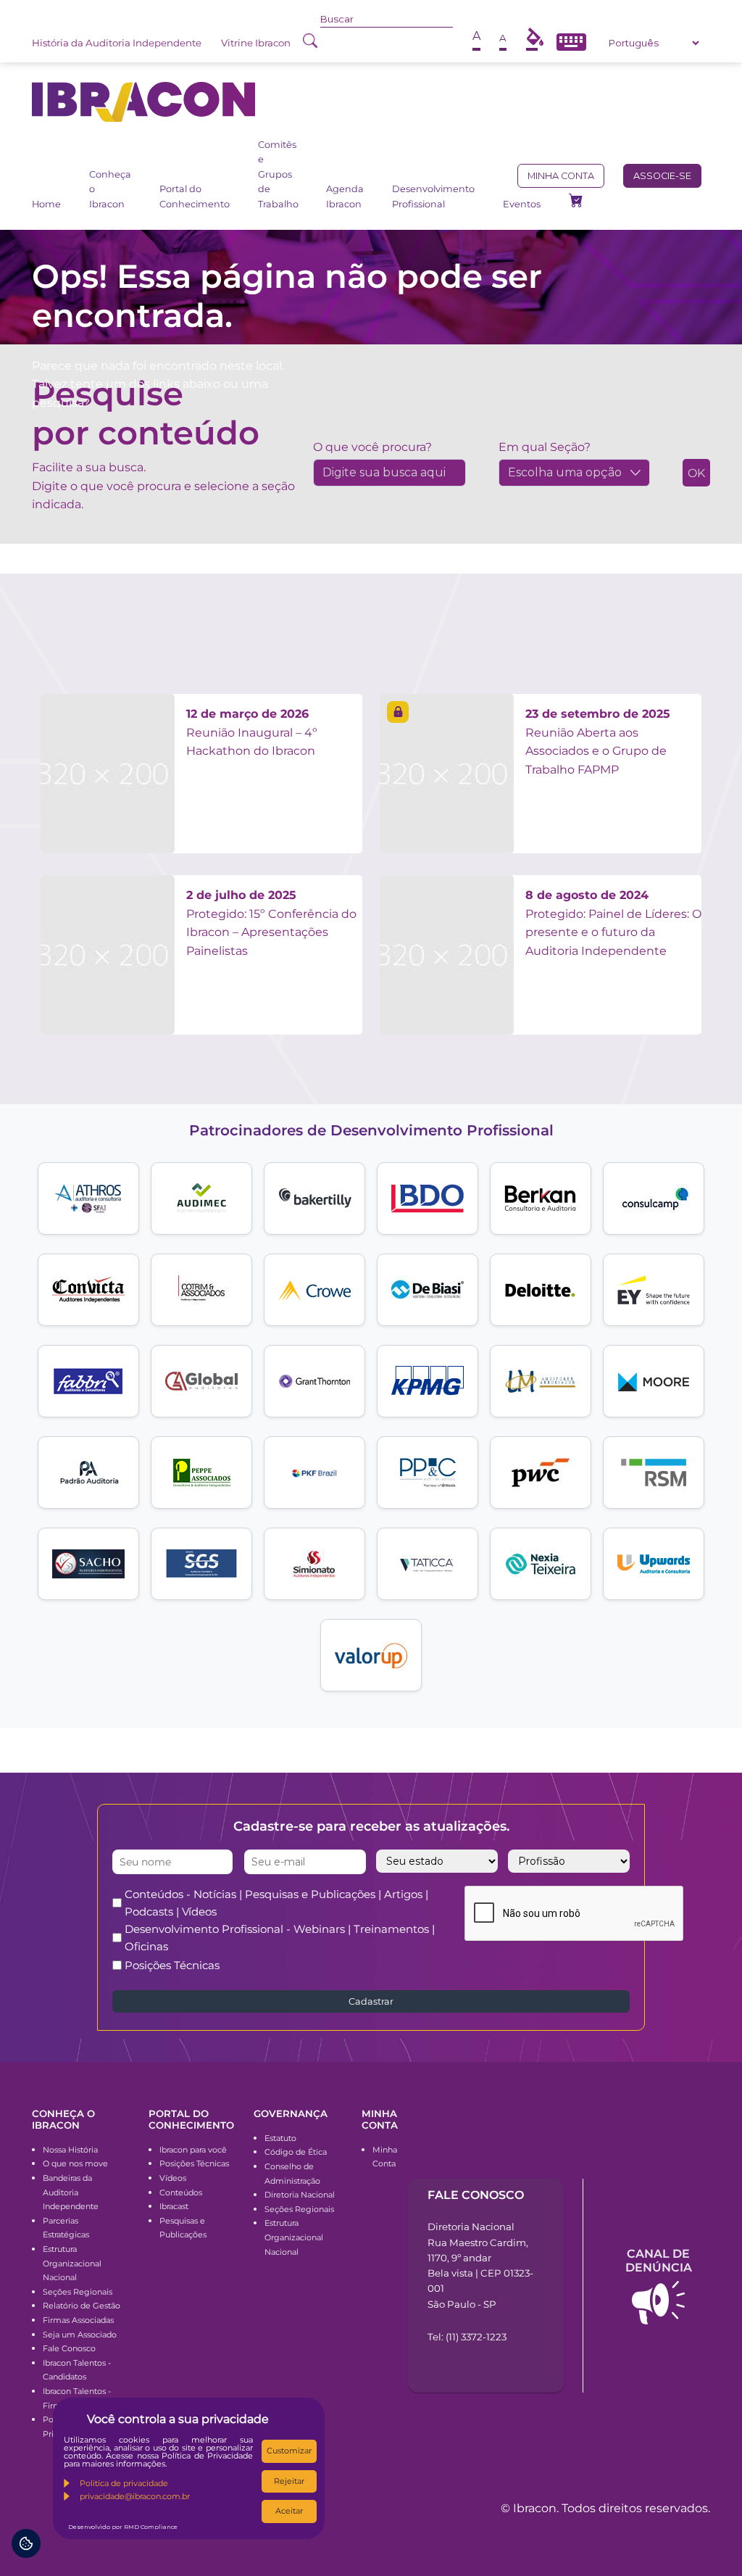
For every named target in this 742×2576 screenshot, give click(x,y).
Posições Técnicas (172, 1965)
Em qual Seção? (545, 447)
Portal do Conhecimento (195, 196)
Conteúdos (181, 2192)
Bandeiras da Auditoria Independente (71, 2192)
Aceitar (289, 2511)
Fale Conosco (69, 2348)
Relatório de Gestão (82, 2306)
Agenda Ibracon (345, 196)
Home (46, 204)
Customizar (289, 2451)
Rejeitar (289, 2481)
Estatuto (280, 2138)
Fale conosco (476, 2195)
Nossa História (70, 2150)
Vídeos (173, 2178)
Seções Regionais (78, 2292)
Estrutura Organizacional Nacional (72, 2263)
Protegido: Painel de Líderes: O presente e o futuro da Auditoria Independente (613, 923)
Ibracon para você (193, 2150)
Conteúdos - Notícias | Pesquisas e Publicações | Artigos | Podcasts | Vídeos (276, 1903)
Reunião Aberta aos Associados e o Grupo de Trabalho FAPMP (598, 742)
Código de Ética (296, 2152)
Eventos (522, 204)
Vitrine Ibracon (256, 43)
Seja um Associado (80, 2335)
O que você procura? (372, 447)
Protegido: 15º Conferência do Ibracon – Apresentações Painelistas (271, 923)
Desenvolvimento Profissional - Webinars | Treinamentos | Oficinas (280, 1938)
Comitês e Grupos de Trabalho (278, 174)
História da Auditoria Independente (117, 43)
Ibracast (174, 2206)
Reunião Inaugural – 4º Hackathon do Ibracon (252, 732)
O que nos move (75, 2163)
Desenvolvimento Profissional (433, 196)
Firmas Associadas (78, 2320)
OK (696, 473)
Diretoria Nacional (300, 2195)
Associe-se (662, 176)
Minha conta (561, 176)
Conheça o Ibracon (110, 189)
